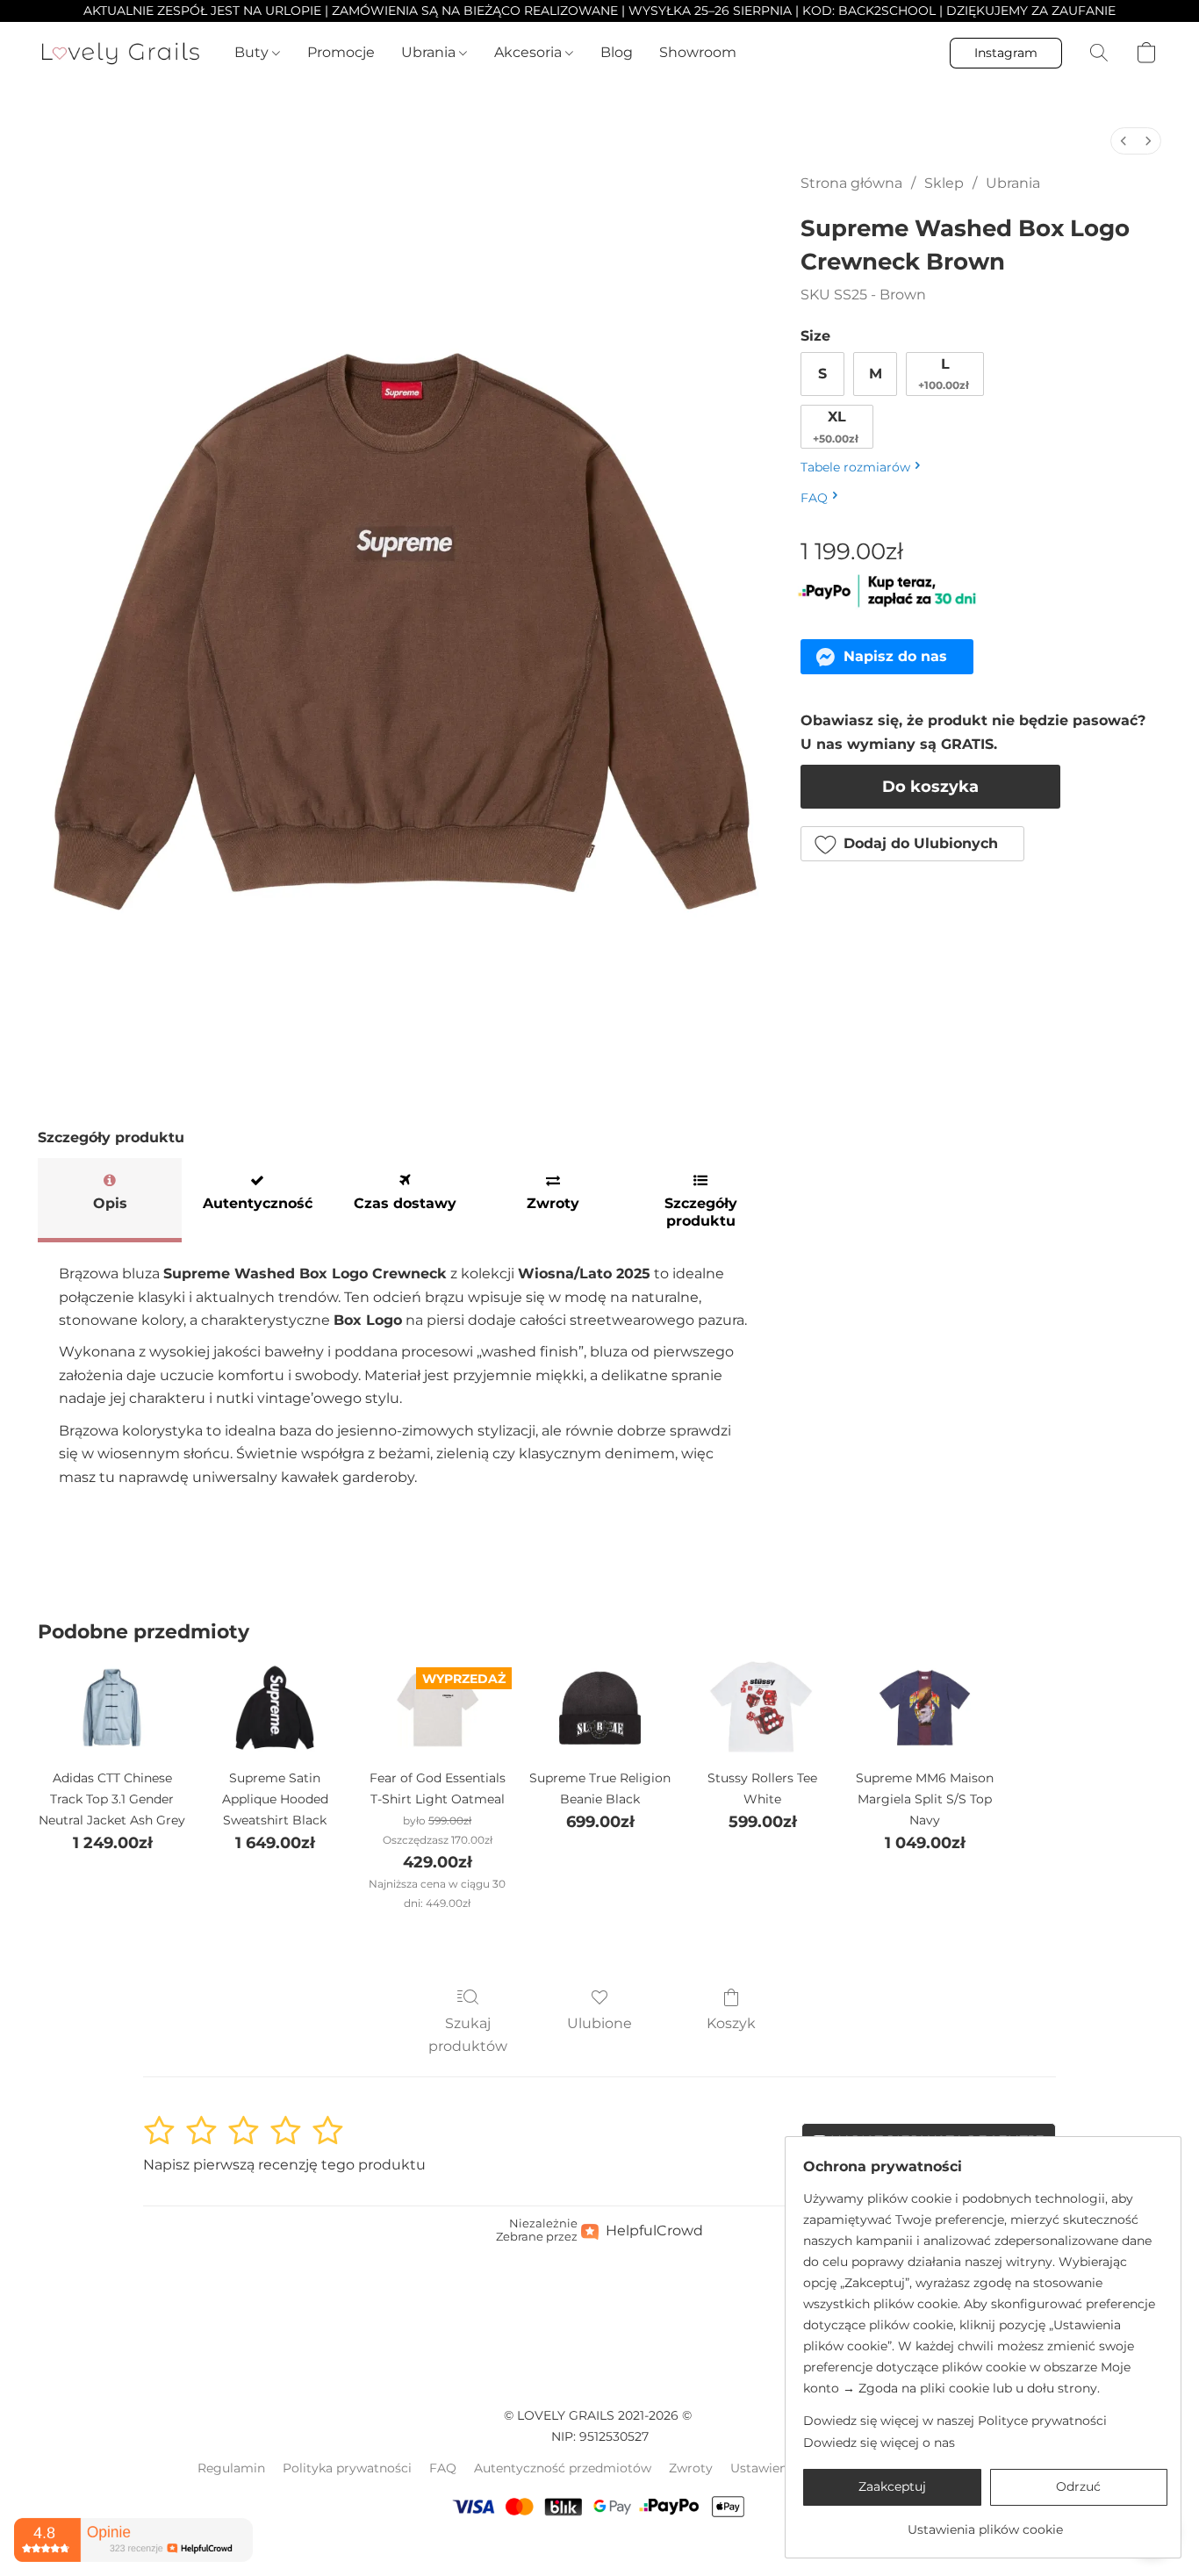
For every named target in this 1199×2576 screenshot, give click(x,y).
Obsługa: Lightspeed (599, 2551)
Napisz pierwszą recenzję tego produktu (284, 2165)
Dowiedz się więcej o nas (879, 2443)
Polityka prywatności (347, 2468)
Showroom (698, 52)
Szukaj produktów (468, 2035)
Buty (253, 52)
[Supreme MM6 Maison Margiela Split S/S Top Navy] (925, 1708)
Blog (617, 52)
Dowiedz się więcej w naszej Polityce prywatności (955, 2421)
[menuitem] (1124, 141)
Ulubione (599, 2023)
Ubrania (430, 52)
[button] (121, 53)
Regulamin (231, 2468)
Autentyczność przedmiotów (563, 2468)
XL (836, 426)
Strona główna (851, 183)
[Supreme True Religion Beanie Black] (600, 1708)
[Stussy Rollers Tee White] (762, 1708)
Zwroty (691, 2468)
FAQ (443, 2468)
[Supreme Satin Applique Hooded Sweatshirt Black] (274, 1708)
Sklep (944, 183)
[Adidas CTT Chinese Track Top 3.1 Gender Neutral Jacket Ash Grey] (112, 1708)
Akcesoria (530, 52)
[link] (985, 2523)
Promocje (341, 52)
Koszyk (731, 2023)
